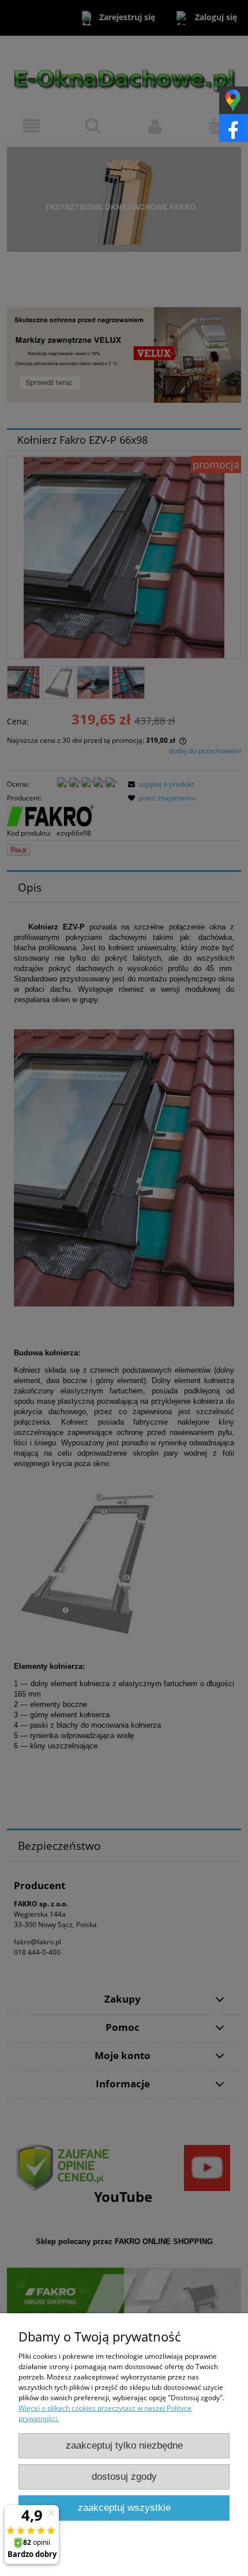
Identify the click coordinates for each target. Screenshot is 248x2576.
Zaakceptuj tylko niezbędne (124, 2445)
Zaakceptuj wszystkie (124, 2508)
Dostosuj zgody (124, 2477)
